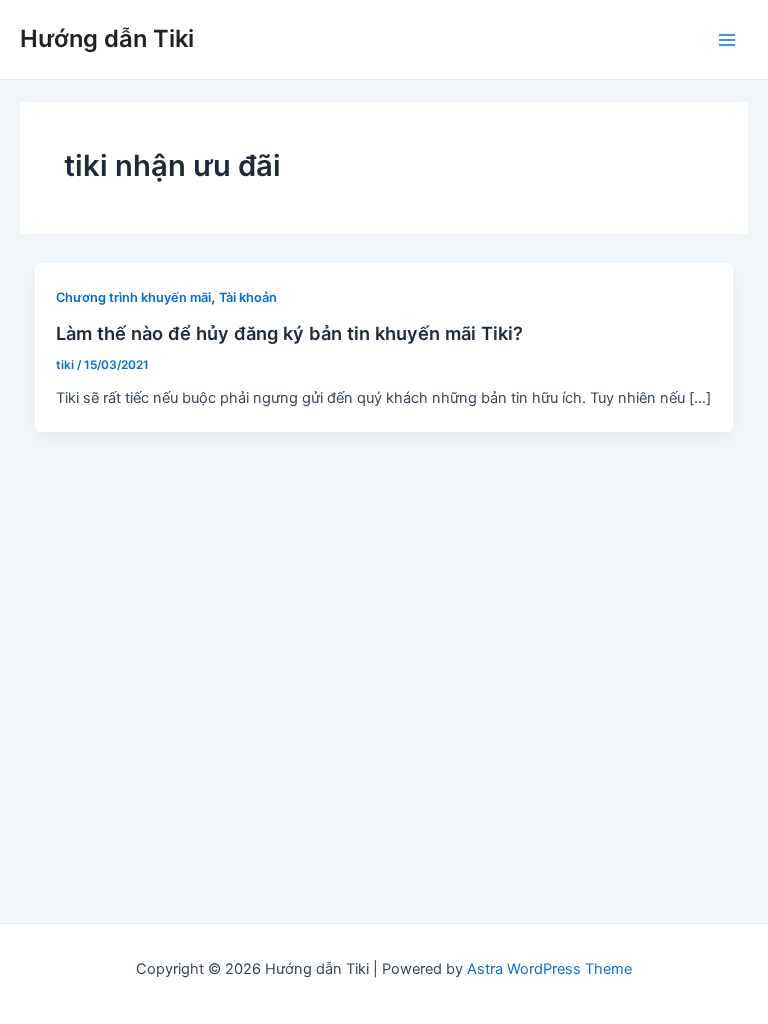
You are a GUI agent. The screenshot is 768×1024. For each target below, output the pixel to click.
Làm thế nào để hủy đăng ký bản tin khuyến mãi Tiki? (289, 333)
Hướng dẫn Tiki (107, 38)
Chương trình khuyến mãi (133, 297)
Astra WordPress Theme (549, 969)
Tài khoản (248, 297)
